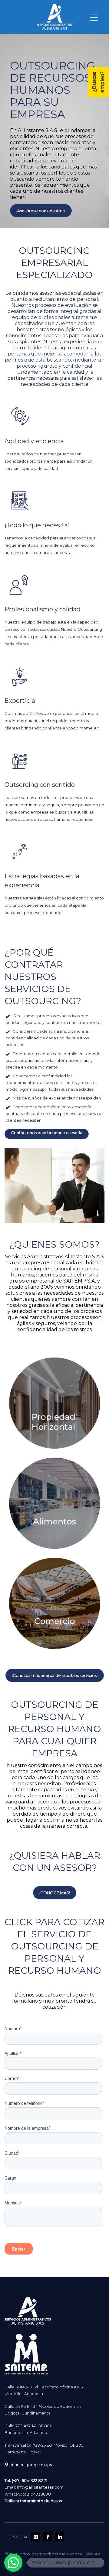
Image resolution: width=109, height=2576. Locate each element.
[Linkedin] (60, 2537)
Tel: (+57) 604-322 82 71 (26, 2480)
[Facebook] (48, 2537)
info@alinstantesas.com (40, 2487)
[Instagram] (36, 2537)
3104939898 (39, 2494)
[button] (13, 2563)
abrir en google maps (30, 2465)
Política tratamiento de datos (33, 2501)
